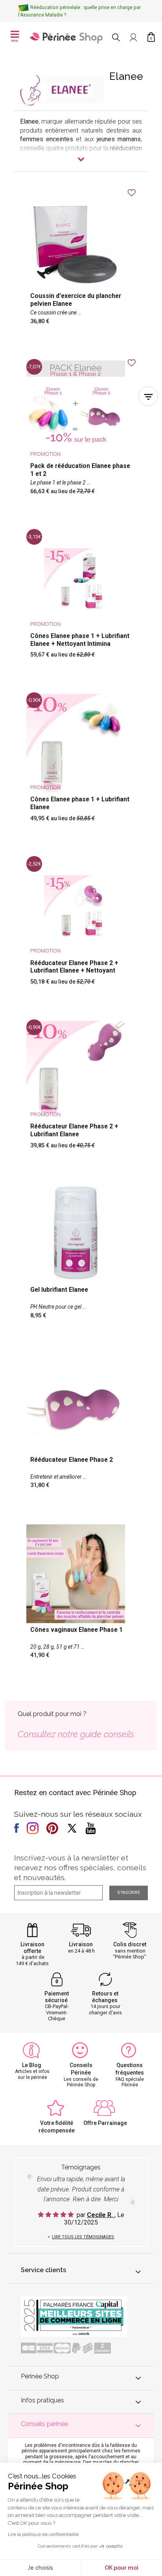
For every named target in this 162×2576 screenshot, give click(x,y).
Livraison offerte (32, 1948)
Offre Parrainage (105, 2123)
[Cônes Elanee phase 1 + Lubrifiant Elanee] (81, 763)
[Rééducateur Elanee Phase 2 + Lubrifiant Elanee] (81, 1090)
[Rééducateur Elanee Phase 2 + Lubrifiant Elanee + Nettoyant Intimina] (81, 927)
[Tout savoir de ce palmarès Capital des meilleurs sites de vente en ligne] (74, 2316)
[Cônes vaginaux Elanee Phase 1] (81, 1597)
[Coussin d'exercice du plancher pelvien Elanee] (81, 263)
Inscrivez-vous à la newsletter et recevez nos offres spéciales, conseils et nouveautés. (80, 1868)
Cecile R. (101, 2215)
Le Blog (32, 2065)
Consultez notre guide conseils (76, 1734)
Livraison (81, 1944)
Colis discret (130, 1944)
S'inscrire (129, 1893)
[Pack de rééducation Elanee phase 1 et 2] (81, 433)
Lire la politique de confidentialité (43, 2534)
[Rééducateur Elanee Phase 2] (81, 1427)
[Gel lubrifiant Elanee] (81, 1257)
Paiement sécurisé (57, 1997)
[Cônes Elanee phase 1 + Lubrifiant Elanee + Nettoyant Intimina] (81, 600)
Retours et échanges (105, 1997)
